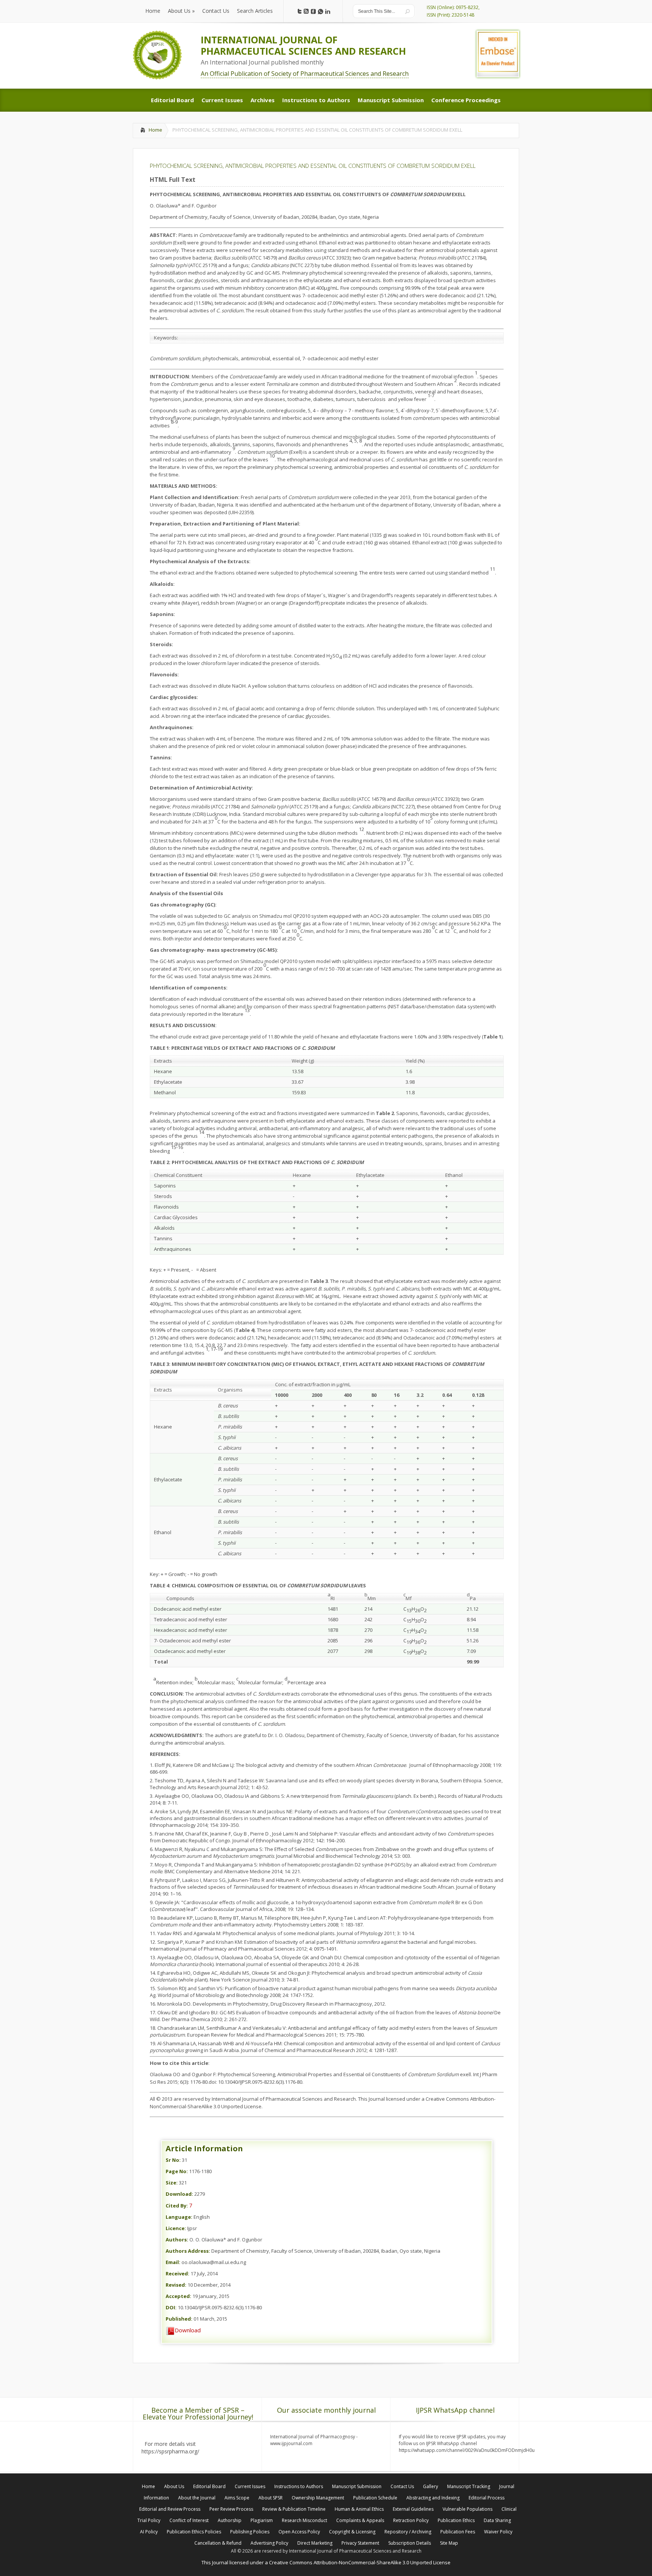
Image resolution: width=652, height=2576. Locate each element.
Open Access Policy (299, 2532)
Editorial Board (209, 2486)
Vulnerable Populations (467, 2509)
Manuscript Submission (357, 2486)
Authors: (177, 2240)
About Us (174, 2486)
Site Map (449, 2543)
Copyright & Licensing (352, 2532)
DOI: (171, 2307)
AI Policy (149, 2532)
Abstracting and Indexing (433, 2498)
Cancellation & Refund (218, 2543)
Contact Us (402, 2486)
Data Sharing (497, 2520)
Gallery (431, 2486)
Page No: (177, 2171)
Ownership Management (318, 2498)
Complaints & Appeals (360, 2520)
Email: (173, 2262)
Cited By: (177, 2206)
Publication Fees (458, 2532)
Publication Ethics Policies (194, 2532)
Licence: (176, 2228)
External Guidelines (413, 2509)
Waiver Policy (498, 2532)
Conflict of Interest (189, 2520)
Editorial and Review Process (170, 2509)
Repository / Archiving (408, 2532)
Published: (179, 2319)
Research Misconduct (304, 2520)
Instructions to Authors (299, 2486)
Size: (172, 2183)
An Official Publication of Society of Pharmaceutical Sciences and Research (305, 74)
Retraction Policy (411, 2520)
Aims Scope (237, 2498)
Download (188, 2330)
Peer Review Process (231, 2509)
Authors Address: (188, 2251)
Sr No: (173, 2160)
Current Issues (250, 2486)
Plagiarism (262, 2520)
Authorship (230, 2520)
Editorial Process (487, 2498)
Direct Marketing (315, 2543)
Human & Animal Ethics (359, 2509)
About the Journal (197, 2498)
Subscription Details (410, 2543)
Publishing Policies (250, 2532)
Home (155, 130)
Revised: (176, 2285)
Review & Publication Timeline (294, 2509)
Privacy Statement (360, 2543)
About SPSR (271, 2498)
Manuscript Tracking (469, 2486)
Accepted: (178, 2296)
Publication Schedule (375, 2498)
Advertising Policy (269, 2543)
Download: (179, 2194)
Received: (178, 2273)
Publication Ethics (456, 2520)
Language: (179, 2217)
